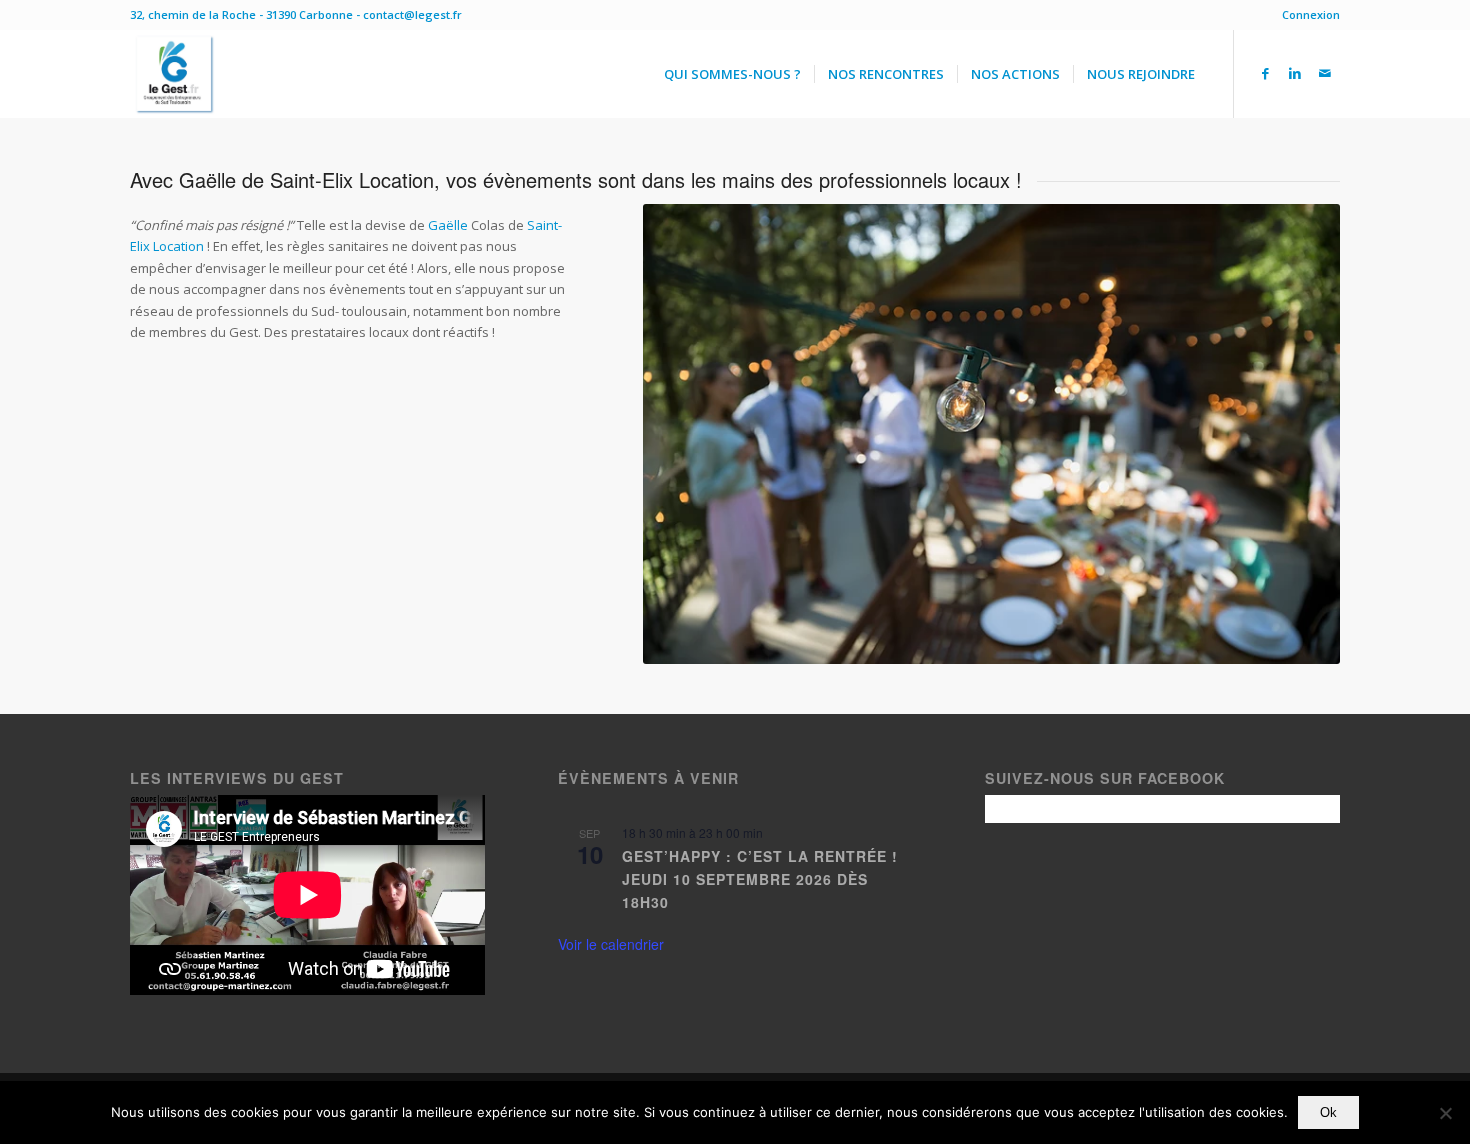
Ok (1328, 1112)
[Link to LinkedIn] (1295, 73)
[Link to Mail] (1325, 73)
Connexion (1311, 14)
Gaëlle (448, 225)
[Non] (1445, 1113)
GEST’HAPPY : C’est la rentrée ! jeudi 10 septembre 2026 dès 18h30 (760, 878)
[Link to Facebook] (1265, 73)
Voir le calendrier (611, 944)
